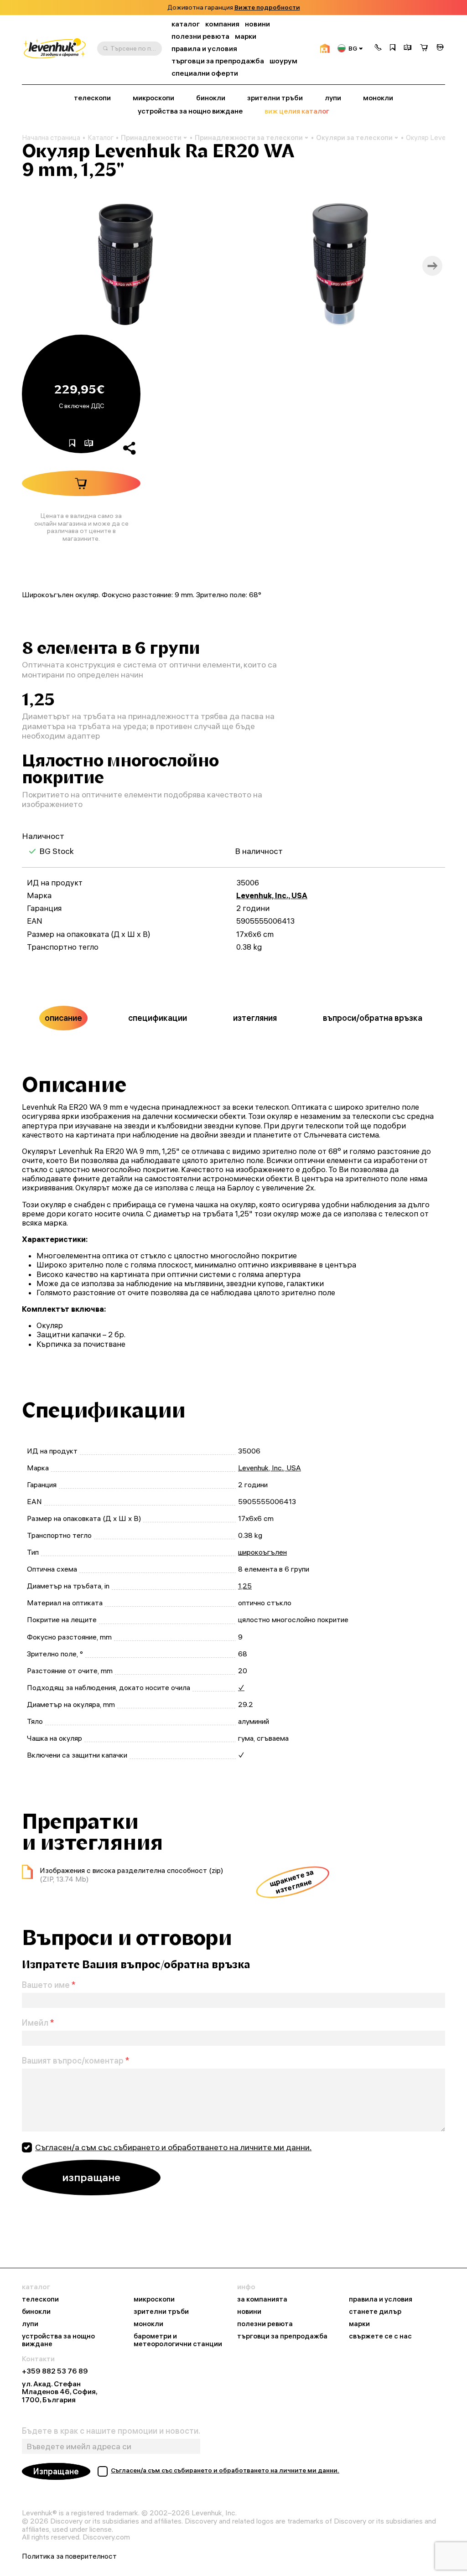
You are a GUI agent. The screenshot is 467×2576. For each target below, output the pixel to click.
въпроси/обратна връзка (373, 1018)
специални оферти (205, 73)
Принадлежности (151, 137)
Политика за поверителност (69, 2556)
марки (246, 36)
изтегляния (255, 1018)
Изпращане (56, 2471)
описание (63, 1018)
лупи (333, 98)
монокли (378, 98)
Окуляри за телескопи (354, 137)
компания (222, 24)
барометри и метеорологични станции (178, 2340)
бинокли (211, 98)
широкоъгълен (262, 1552)
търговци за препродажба (218, 61)
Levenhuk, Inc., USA (272, 895)
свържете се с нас (380, 2336)
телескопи (92, 98)
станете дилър (375, 2312)
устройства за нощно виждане (190, 111)
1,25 (245, 1586)
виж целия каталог (297, 111)
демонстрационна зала (262, 8)
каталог (186, 24)
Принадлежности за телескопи (249, 137)
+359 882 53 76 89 (55, 2371)
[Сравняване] (408, 48)
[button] (378, 48)
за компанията (262, 2299)
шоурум (283, 61)
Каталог (101, 138)
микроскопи (153, 98)
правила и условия (204, 49)
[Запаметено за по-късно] (393, 48)
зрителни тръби (275, 98)
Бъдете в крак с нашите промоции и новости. (111, 2431)
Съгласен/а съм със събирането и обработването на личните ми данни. (173, 2147)
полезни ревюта (200, 36)
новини (257, 24)
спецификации (158, 1018)
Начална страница (51, 138)
